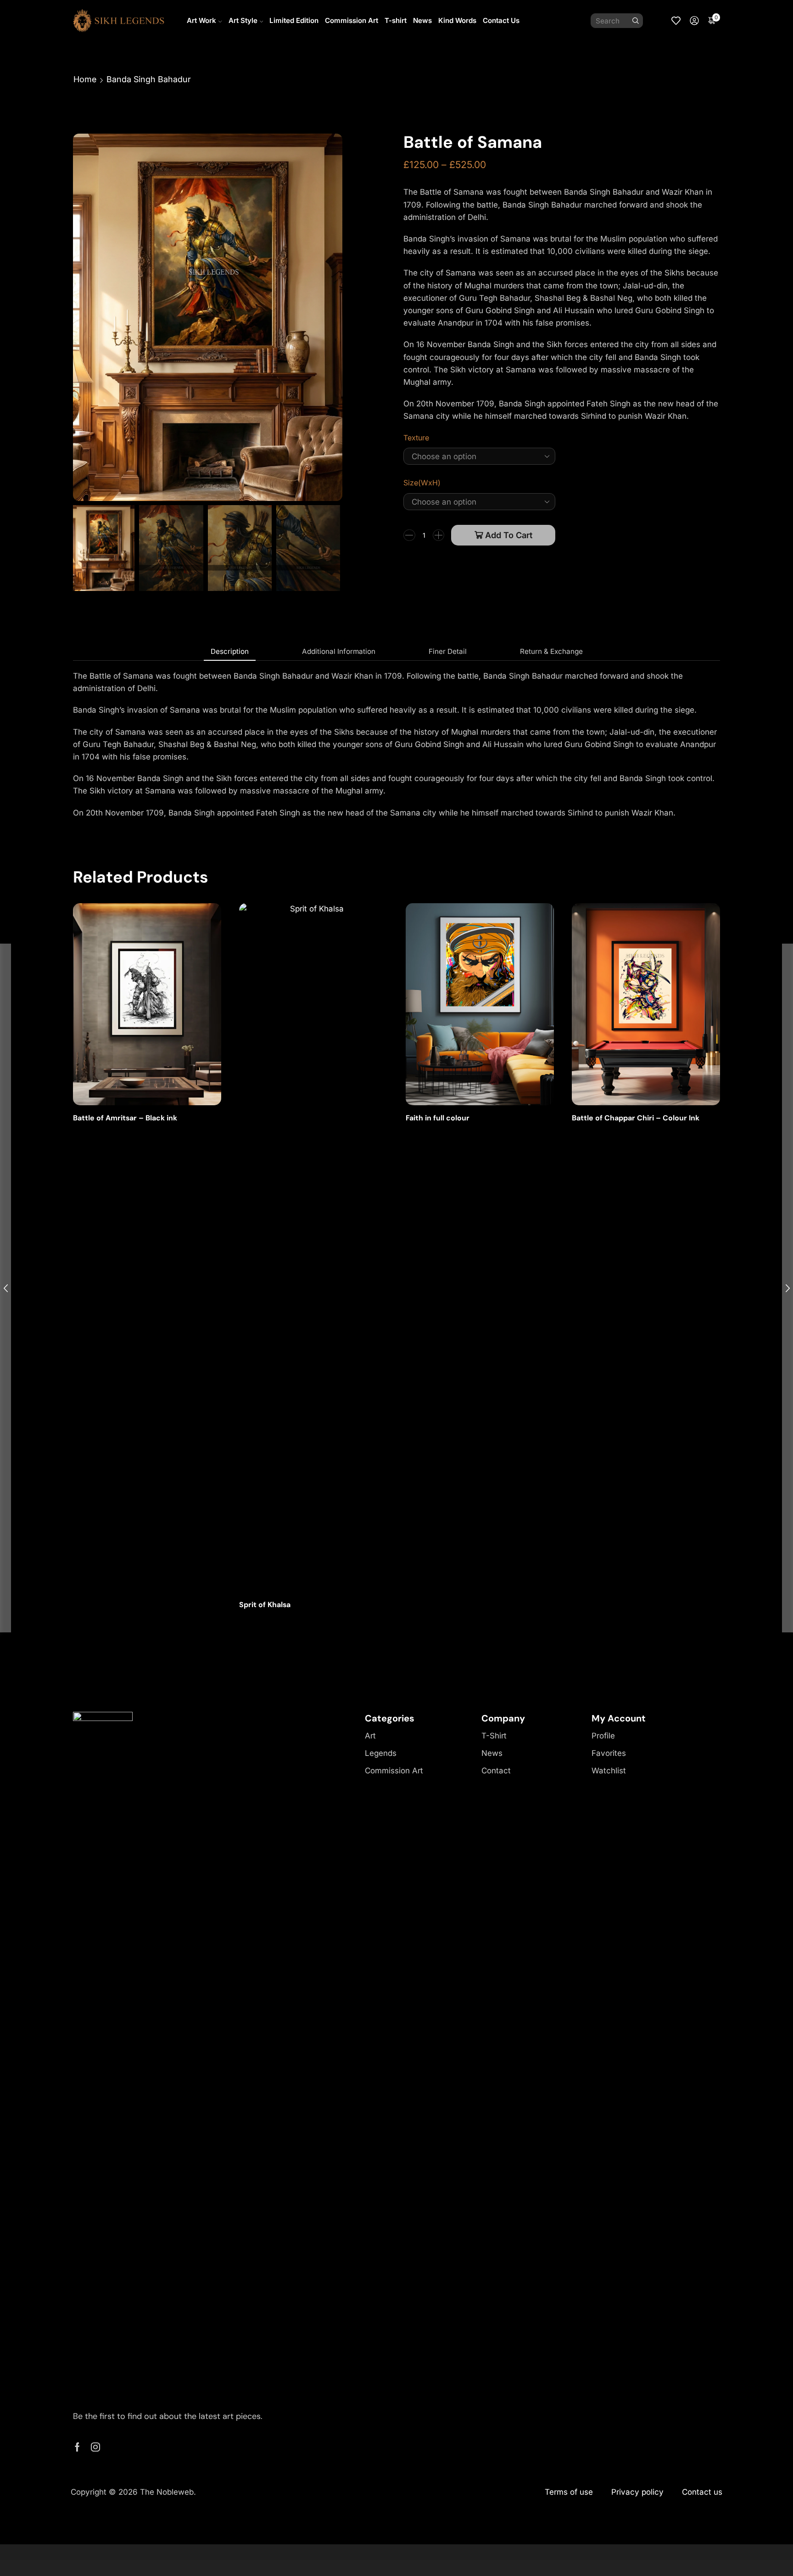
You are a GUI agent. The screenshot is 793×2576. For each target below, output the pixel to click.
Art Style (243, 20)
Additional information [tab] (339, 651)
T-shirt (396, 20)
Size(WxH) (422, 483)
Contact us (702, 2492)
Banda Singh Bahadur (149, 79)
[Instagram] (95, 2447)
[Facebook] (77, 2447)
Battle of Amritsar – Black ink (125, 1118)
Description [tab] (230, 651)
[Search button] (636, 21)
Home (85, 79)
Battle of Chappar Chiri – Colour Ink (636, 1118)
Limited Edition (294, 20)
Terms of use (569, 2492)
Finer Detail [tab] (448, 651)
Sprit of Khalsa (265, 1605)
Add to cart (509, 535)
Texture (416, 438)
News (422, 20)
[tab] (230, 652)
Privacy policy (637, 2492)
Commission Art (352, 20)
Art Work (201, 20)
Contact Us (501, 20)
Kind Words (457, 20)
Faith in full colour (438, 1118)
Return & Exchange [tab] (551, 651)
